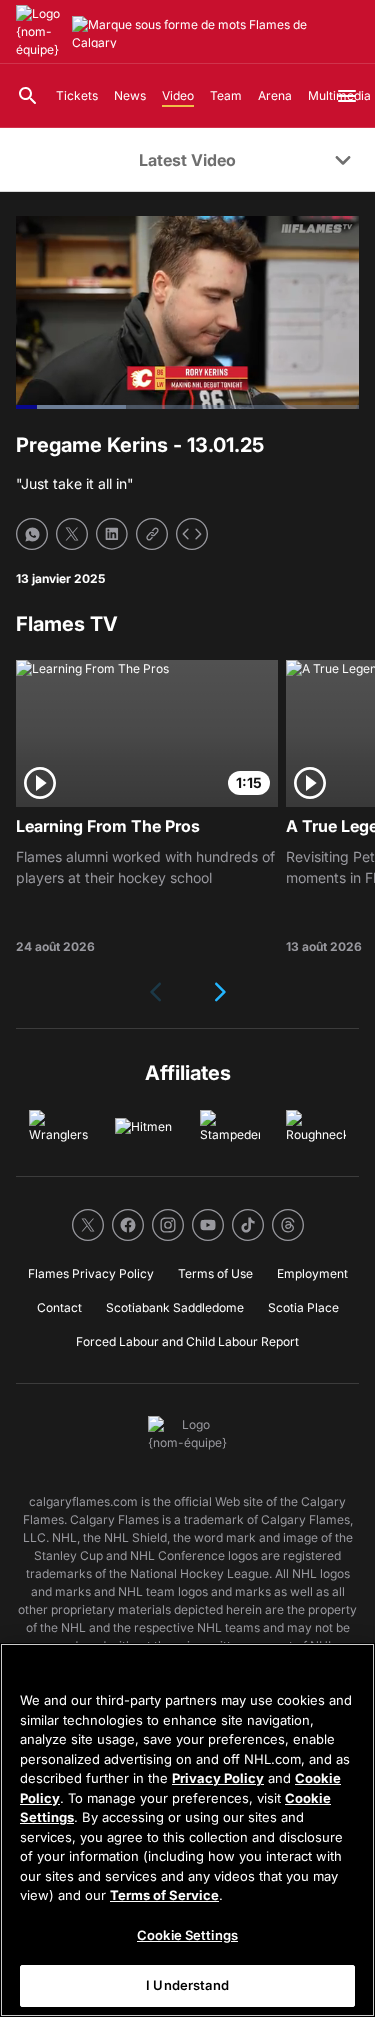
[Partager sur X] (72, 534)
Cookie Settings (187, 1935)
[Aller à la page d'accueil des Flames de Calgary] (40, 32)
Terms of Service (164, 1895)
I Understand (187, 1985)
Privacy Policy (218, 1778)
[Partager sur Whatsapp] (32, 534)
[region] (187, 1830)
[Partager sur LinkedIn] (112, 534)
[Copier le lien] (152, 534)
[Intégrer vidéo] (192, 534)
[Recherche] (28, 96)
